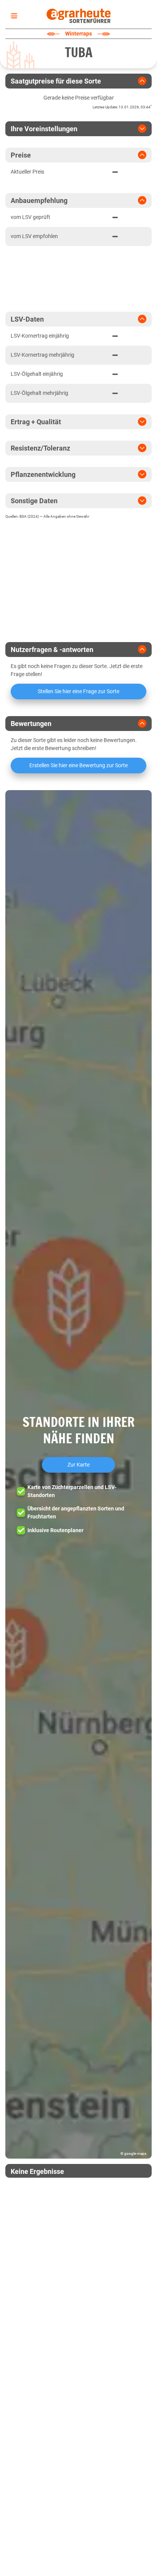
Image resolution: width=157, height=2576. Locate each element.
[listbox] (13, 16)
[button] (78, 1474)
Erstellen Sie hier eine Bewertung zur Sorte (78, 765)
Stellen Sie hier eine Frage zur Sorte (78, 691)
